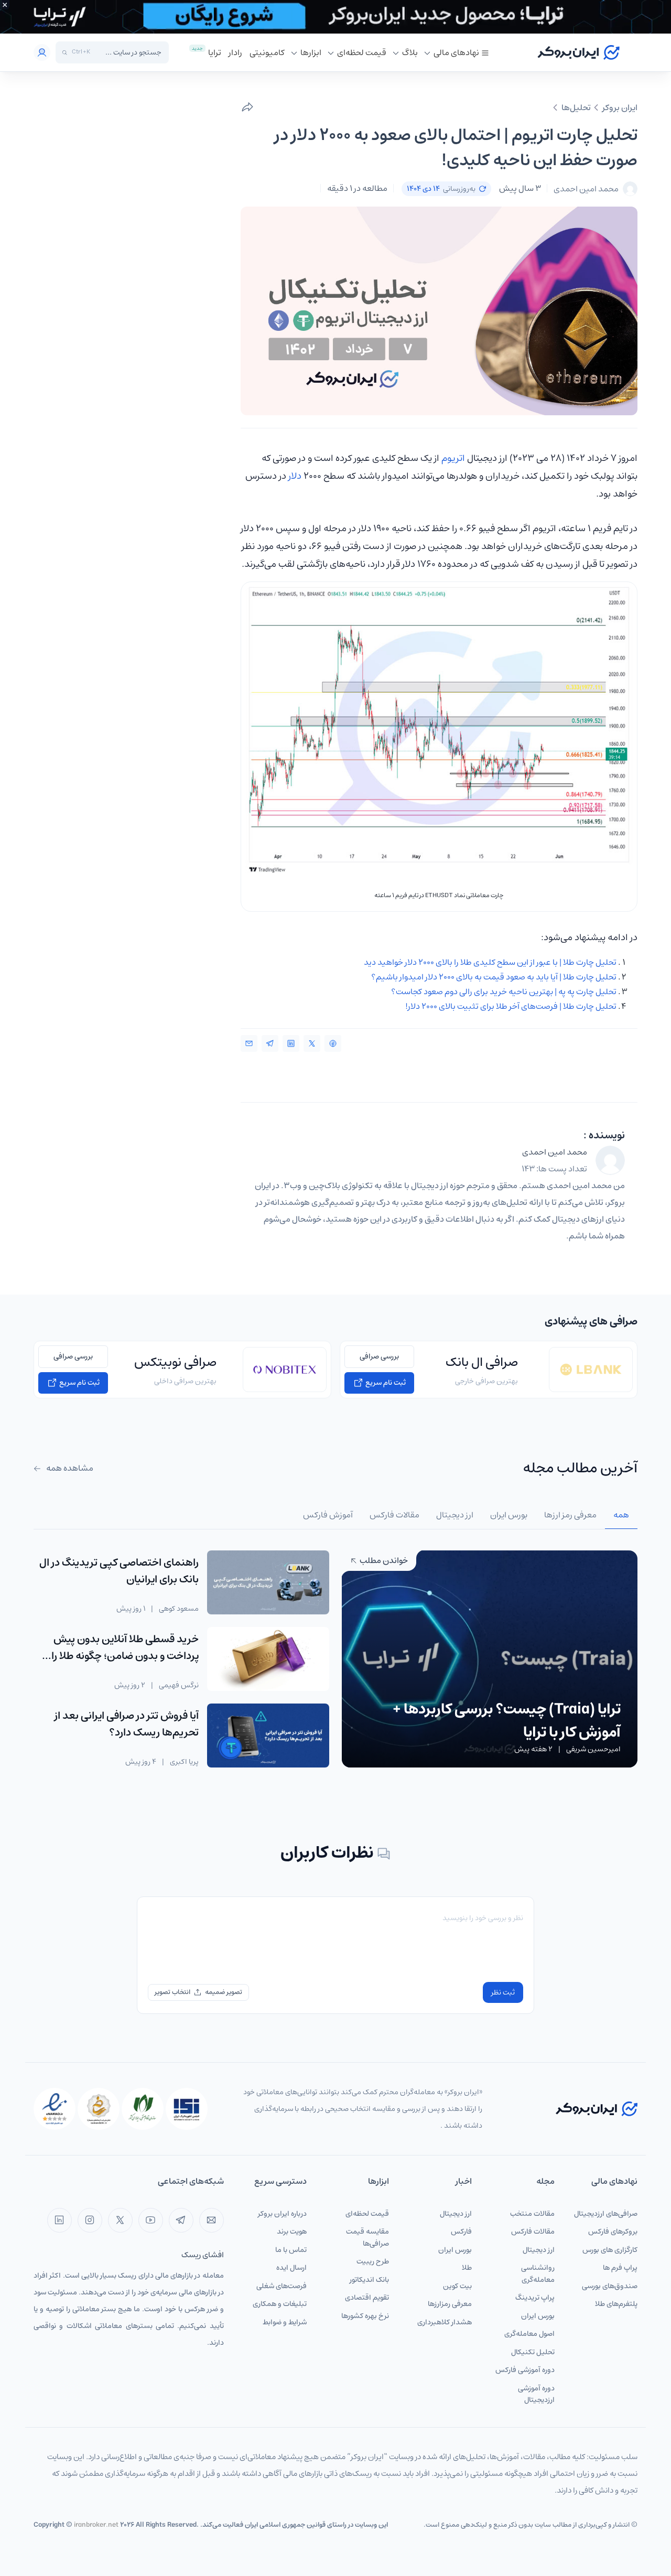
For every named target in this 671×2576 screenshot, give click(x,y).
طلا (467, 2268)
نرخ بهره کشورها (365, 2316)
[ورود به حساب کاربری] (42, 52)
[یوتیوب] (151, 2220)
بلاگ (410, 52)
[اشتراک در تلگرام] (270, 1043)
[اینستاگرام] (90, 2220)
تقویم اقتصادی (367, 2298)
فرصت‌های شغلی (282, 2286)
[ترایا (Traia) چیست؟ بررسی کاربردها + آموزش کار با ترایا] (490, 1658)
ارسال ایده (291, 2268)
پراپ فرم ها (620, 2268)
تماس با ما (291, 2250)
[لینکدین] (59, 2220)
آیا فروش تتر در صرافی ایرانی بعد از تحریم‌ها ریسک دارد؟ (127, 1724)
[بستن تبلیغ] (5, 5)
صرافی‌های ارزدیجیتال (606, 2214)
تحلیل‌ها (576, 107)
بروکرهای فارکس (613, 2232)
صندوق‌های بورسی (610, 2286)
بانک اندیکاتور (369, 2280)
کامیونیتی (267, 52)
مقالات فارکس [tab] (394, 1515)
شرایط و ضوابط (285, 2322)
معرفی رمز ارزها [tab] (570, 1515)
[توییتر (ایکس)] (120, 2220)
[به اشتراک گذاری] (247, 107)
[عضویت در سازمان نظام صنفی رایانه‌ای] (143, 2109)
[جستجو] (65, 53)
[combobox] (128, 52)
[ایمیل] (212, 2220)
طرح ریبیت (373, 2261)
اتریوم (453, 458)
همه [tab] (621, 1515)
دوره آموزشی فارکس (525, 2370)
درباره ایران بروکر (282, 2214)
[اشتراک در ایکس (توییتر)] (312, 1043)
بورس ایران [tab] (509, 1515)
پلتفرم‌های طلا (616, 2304)
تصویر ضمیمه (224, 1992)
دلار (295, 476)
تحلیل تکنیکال (533, 2352)
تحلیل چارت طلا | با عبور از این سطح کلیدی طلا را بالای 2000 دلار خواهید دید (490, 962)
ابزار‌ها (311, 52)
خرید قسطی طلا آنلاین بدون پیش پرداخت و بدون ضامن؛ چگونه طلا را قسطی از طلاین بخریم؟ (125, 1656)
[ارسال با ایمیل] (249, 1043)
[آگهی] (335, 17)
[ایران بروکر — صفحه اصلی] (597, 2109)
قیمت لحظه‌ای (362, 52)
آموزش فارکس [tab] (328, 1515)
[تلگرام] (181, 2220)
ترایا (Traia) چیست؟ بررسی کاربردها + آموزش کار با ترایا (507, 1721)
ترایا (215, 52)
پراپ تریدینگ (535, 2298)
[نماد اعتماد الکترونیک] (55, 2109)
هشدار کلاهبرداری (445, 2322)
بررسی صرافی (379, 1356)
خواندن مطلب (383, 1560)
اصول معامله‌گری (529, 2334)
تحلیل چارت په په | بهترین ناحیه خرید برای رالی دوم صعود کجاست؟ (504, 991)
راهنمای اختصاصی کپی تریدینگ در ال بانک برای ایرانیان (119, 1571)
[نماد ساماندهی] (99, 2109)
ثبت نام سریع (385, 1383)
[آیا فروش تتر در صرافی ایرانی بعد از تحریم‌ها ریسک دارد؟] (268, 1736)
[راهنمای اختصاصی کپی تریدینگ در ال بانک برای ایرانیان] (268, 1582)
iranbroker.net (96, 2525)
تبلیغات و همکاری (280, 2304)
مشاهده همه (69, 1468)
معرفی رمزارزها (450, 2304)
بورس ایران (538, 2316)
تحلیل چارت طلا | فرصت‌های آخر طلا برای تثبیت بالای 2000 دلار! (511, 1006)
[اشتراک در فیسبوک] (333, 1043)
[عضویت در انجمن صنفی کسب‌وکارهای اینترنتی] (187, 2109)
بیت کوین (457, 2286)
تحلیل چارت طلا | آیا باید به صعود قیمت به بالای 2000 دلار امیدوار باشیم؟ (494, 977)
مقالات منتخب (532, 2214)
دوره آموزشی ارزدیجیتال (536, 2394)
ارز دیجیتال (539, 2250)
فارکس (461, 2232)
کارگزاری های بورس (610, 2250)
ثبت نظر (503, 1992)
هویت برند (292, 2232)
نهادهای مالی (456, 52)
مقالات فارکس (533, 2232)
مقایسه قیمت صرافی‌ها (367, 2238)
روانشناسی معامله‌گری (538, 2274)
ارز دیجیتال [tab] (455, 1515)
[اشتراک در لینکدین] (291, 1043)
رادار (235, 52)
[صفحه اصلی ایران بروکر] (578, 52)
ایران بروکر (620, 107)
